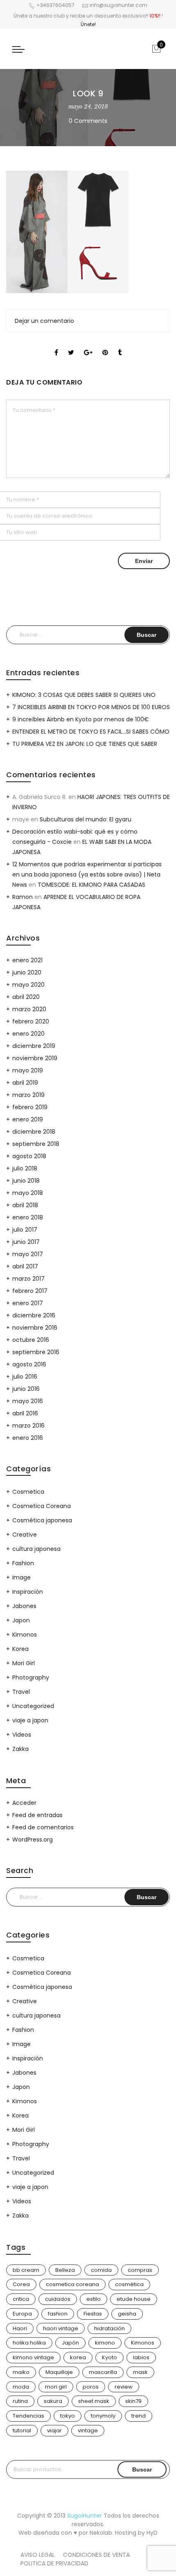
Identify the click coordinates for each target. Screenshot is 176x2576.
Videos (22, 1735)
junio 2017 (26, 1242)
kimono (105, 2343)
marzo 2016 (28, 1426)
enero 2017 (28, 1303)
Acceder (24, 1803)
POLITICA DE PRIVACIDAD (54, 2563)
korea (78, 2357)
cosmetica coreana (72, 2284)
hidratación (109, 2328)
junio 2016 (26, 1389)
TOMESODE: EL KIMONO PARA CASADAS (91, 885)
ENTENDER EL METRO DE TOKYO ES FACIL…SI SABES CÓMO (91, 732)
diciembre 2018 (34, 1132)
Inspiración (28, 1592)
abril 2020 (26, 997)
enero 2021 (27, 960)
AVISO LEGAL (38, 2555)
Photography (31, 1677)
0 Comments (88, 121)
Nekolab (101, 2533)
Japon (21, 1620)
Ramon (23, 897)
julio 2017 (25, 1230)
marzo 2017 (28, 1279)
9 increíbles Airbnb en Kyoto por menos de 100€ (81, 719)
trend (139, 2416)
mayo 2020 (28, 985)
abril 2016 (25, 1413)
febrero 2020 (31, 1021)
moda (21, 2387)
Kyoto (109, 2357)
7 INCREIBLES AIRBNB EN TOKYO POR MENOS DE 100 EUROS (91, 707)
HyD (152, 2533)
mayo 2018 (28, 1193)
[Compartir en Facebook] (56, 345)
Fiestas (93, 2314)
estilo (94, 2299)
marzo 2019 (28, 1095)
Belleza (65, 2270)
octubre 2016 (31, 1340)
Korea (20, 1649)
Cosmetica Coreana (42, 1506)
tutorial (22, 2430)
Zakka (20, 1749)
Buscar (142, 2469)
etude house (134, 2299)
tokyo (68, 2416)
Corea (21, 2284)
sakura (53, 2401)
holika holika (29, 2343)
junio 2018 (26, 1181)
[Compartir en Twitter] (71, 345)
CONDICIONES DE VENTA (96, 2555)
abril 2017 (25, 1266)
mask (140, 2372)
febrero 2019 (30, 1107)
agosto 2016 (29, 1364)
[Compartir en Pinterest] (105, 345)
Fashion (23, 1563)
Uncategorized (33, 1706)
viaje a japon (30, 1720)
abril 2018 (25, 1205)
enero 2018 (28, 1217)
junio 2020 (27, 972)
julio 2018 (25, 1168)
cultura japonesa (36, 1549)
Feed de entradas (37, 1815)
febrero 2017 (30, 1291)
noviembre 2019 (35, 1058)
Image (21, 1577)
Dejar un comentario (44, 321)
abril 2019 (25, 1083)
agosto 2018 (29, 1156)
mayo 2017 (28, 1254)
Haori (20, 2328)
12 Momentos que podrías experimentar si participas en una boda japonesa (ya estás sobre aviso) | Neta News (87, 874)
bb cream (26, 2270)
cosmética (129, 2284)
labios (141, 2357)
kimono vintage (33, 2357)
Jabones (24, 1606)
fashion (58, 2314)
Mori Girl (24, 1663)
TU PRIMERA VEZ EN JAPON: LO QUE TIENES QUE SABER (85, 744)
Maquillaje (59, 2372)
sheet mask (94, 2401)
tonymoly (103, 2416)
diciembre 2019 (34, 1046)
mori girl (56, 2387)
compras (140, 2270)
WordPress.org (33, 1840)
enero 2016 (28, 1438)
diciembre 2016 (34, 1315)
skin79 (133, 2401)
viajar (54, 2430)
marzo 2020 (29, 1009)
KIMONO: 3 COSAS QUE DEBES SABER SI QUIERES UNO (84, 695)
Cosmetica (28, 1492)
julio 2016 (25, 1377)
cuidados (58, 2299)
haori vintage (61, 2328)
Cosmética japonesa (42, 1520)
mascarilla (103, 2372)
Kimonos (25, 1635)
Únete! (88, 24)
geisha (127, 2314)
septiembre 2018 (36, 1144)
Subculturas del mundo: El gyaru (86, 819)
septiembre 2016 (36, 1352)
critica (21, 2299)
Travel (21, 1692)
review (124, 2387)
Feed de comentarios (43, 1827)
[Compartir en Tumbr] (120, 345)
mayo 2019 (28, 1070)
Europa (22, 2314)
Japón (70, 2343)
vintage (88, 2430)
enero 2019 (28, 1119)
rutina (20, 2401)
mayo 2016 (28, 1401)
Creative (25, 1535)
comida (101, 2270)
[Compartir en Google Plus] (88, 345)
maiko (21, 2372)
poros (91, 2387)
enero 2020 (28, 1034)
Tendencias (28, 2416)
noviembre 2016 (35, 1328)
